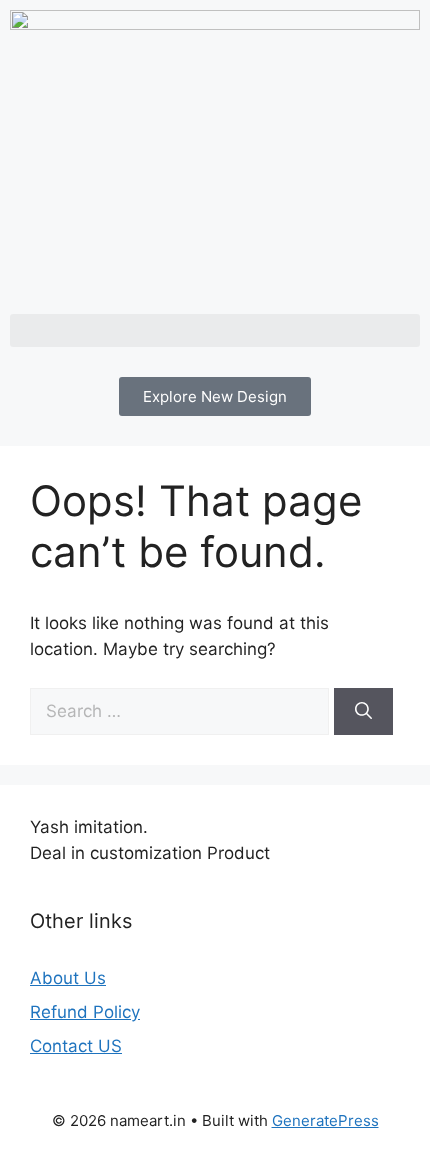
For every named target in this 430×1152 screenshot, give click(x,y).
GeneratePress (325, 1120)
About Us (68, 978)
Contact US (76, 1046)
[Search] (363, 712)
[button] (215, 330)
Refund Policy (85, 1012)
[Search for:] (182, 711)
